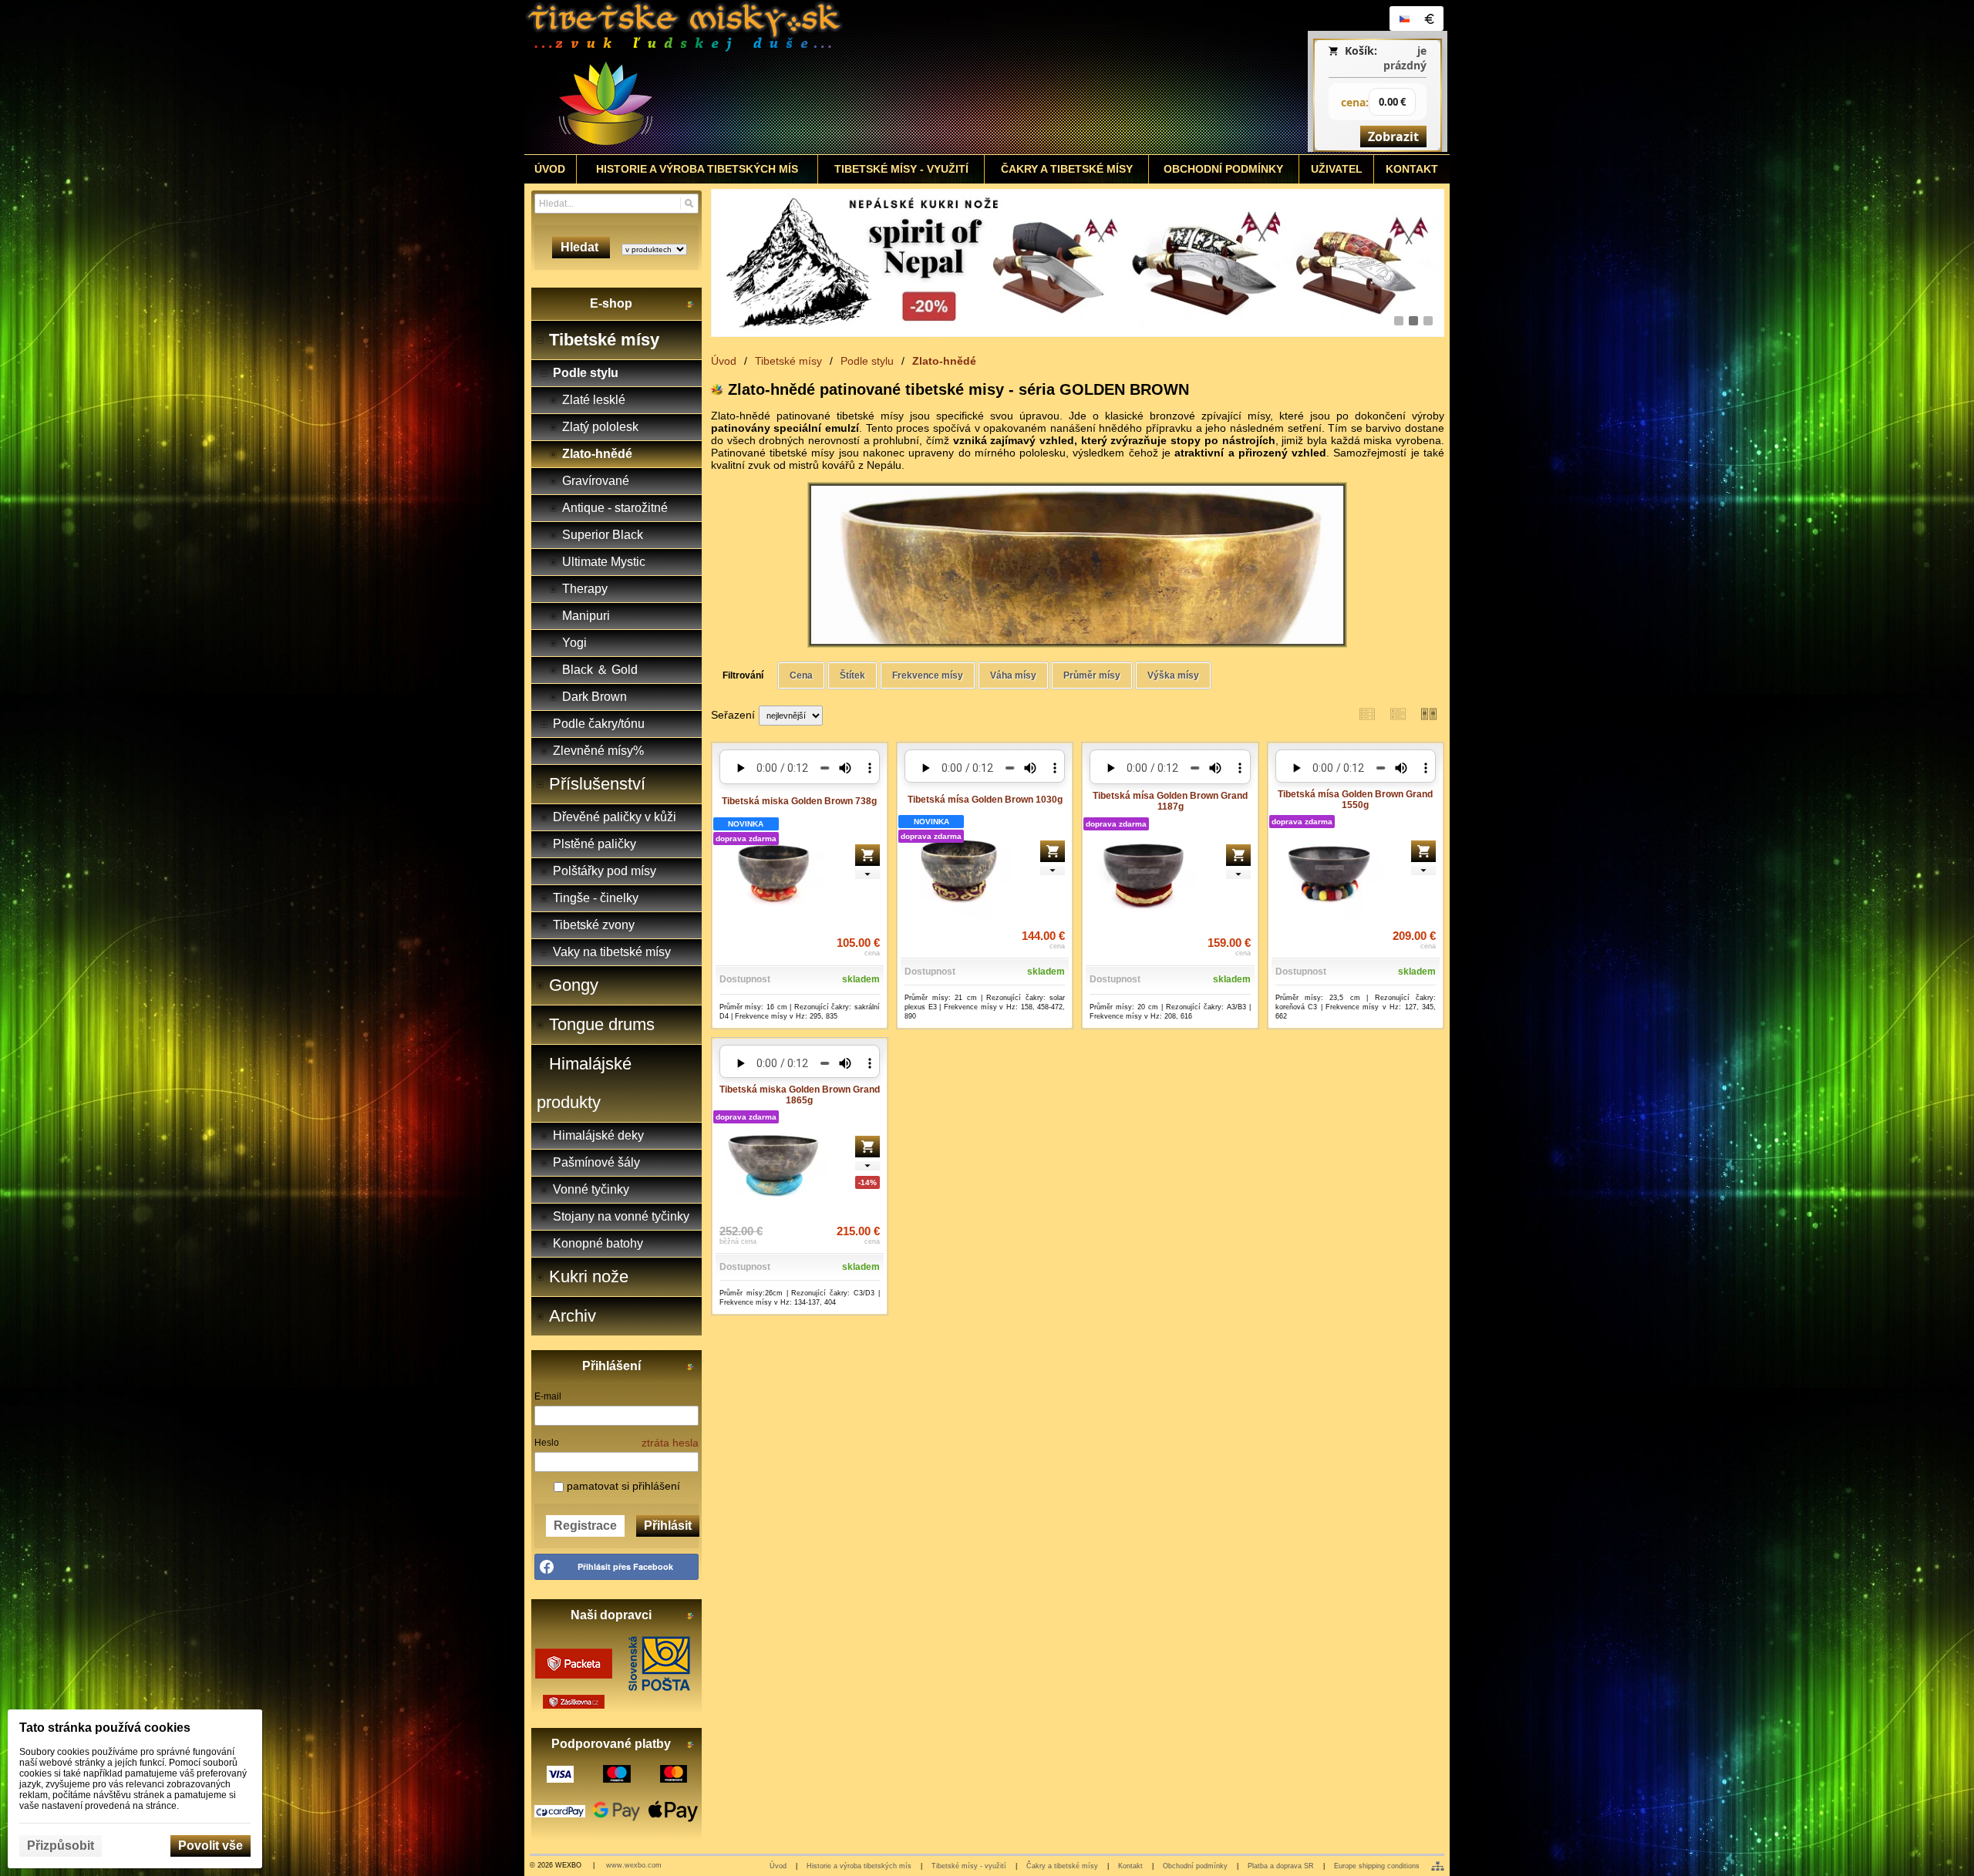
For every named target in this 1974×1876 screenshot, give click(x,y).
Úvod (778, 1866)
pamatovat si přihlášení (622, 1486)
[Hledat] (689, 204)
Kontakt (1130, 1866)
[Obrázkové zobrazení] (1429, 714)
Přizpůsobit (61, 1846)
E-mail (548, 1396)
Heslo (547, 1443)
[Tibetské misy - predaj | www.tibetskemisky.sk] (872, 77)
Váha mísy (1013, 675)
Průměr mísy (1092, 675)
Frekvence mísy (928, 675)
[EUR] (1429, 19)
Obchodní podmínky (1195, 1866)
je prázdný (1405, 58)
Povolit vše (211, 1846)
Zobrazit (1393, 136)
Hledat (581, 247)
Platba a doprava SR (1281, 1866)
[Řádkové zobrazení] (1367, 714)
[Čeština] (1404, 19)
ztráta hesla (670, 1443)
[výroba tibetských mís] (1078, 263)
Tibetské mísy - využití (969, 1866)
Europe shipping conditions (1377, 1866)
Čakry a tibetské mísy (1062, 1866)
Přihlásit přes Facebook (625, 1566)
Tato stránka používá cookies (105, 1728)
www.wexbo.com (634, 1865)
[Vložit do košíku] (867, 855)
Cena (801, 675)
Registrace (585, 1526)
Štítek (852, 675)
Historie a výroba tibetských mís (859, 1866)
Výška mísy (1173, 675)
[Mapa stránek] (1438, 1866)
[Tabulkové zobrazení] (1398, 714)
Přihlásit (668, 1526)
